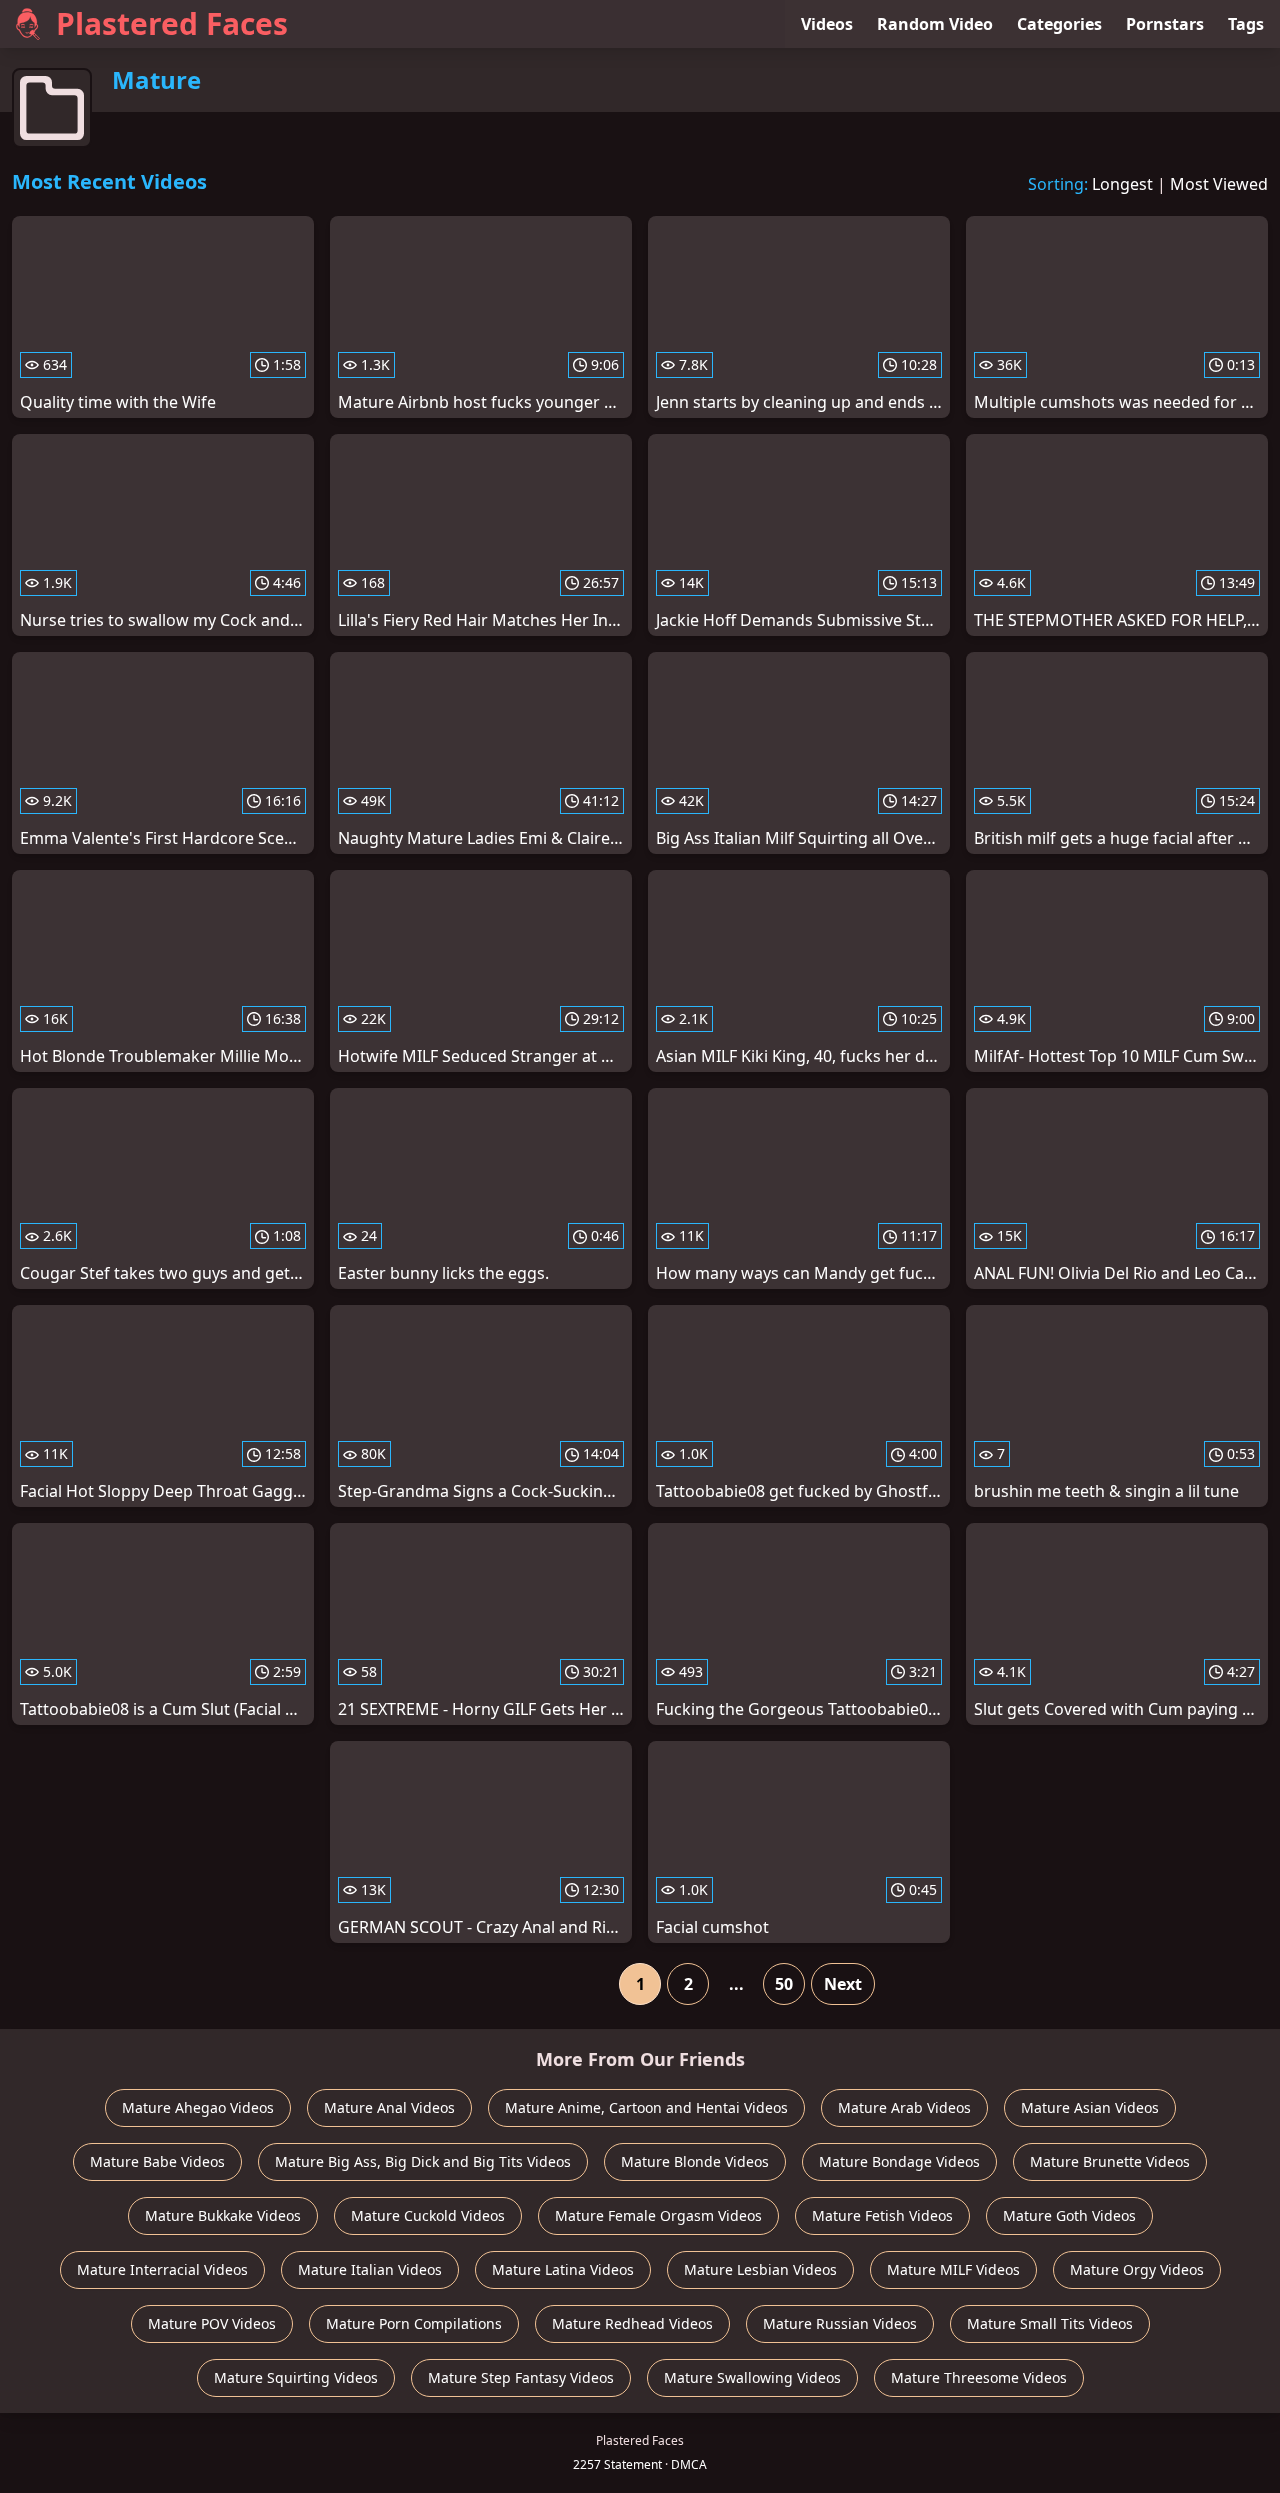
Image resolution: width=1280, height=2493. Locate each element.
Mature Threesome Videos (979, 2377)
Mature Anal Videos (389, 2107)
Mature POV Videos (212, 2323)
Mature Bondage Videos (899, 2161)
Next (843, 1984)
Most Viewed (1219, 184)
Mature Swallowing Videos (752, 2377)
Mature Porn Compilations (414, 2323)
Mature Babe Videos (157, 2161)
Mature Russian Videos (840, 2323)
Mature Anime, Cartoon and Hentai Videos (646, 2107)
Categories (1059, 24)
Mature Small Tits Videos (1050, 2323)
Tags (1246, 24)
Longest (1122, 184)
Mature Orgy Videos (1137, 2269)
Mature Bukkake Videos (223, 2215)
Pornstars (1165, 24)
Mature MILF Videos (953, 2269)
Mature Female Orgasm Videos (658, 2215)
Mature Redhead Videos (632, 2323)
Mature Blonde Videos (695, 2161)
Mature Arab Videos (904, 2107)
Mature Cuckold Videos (428, 2215)
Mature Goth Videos (1069, 2215)
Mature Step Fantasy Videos (521, 2377)
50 (784, 1984)
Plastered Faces (172, 23)
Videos (827, 24)
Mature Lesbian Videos (760, 2269)
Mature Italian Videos (370, 2269)
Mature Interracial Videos (162, 2269)
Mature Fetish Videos (882, 2215)
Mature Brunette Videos (1110, 2161)
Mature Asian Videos (1090, 2107)
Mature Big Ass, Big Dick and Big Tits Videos (423, 2161)
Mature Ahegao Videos (198, 2107)
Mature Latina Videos (563, 2269)
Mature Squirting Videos (296, 2377)
